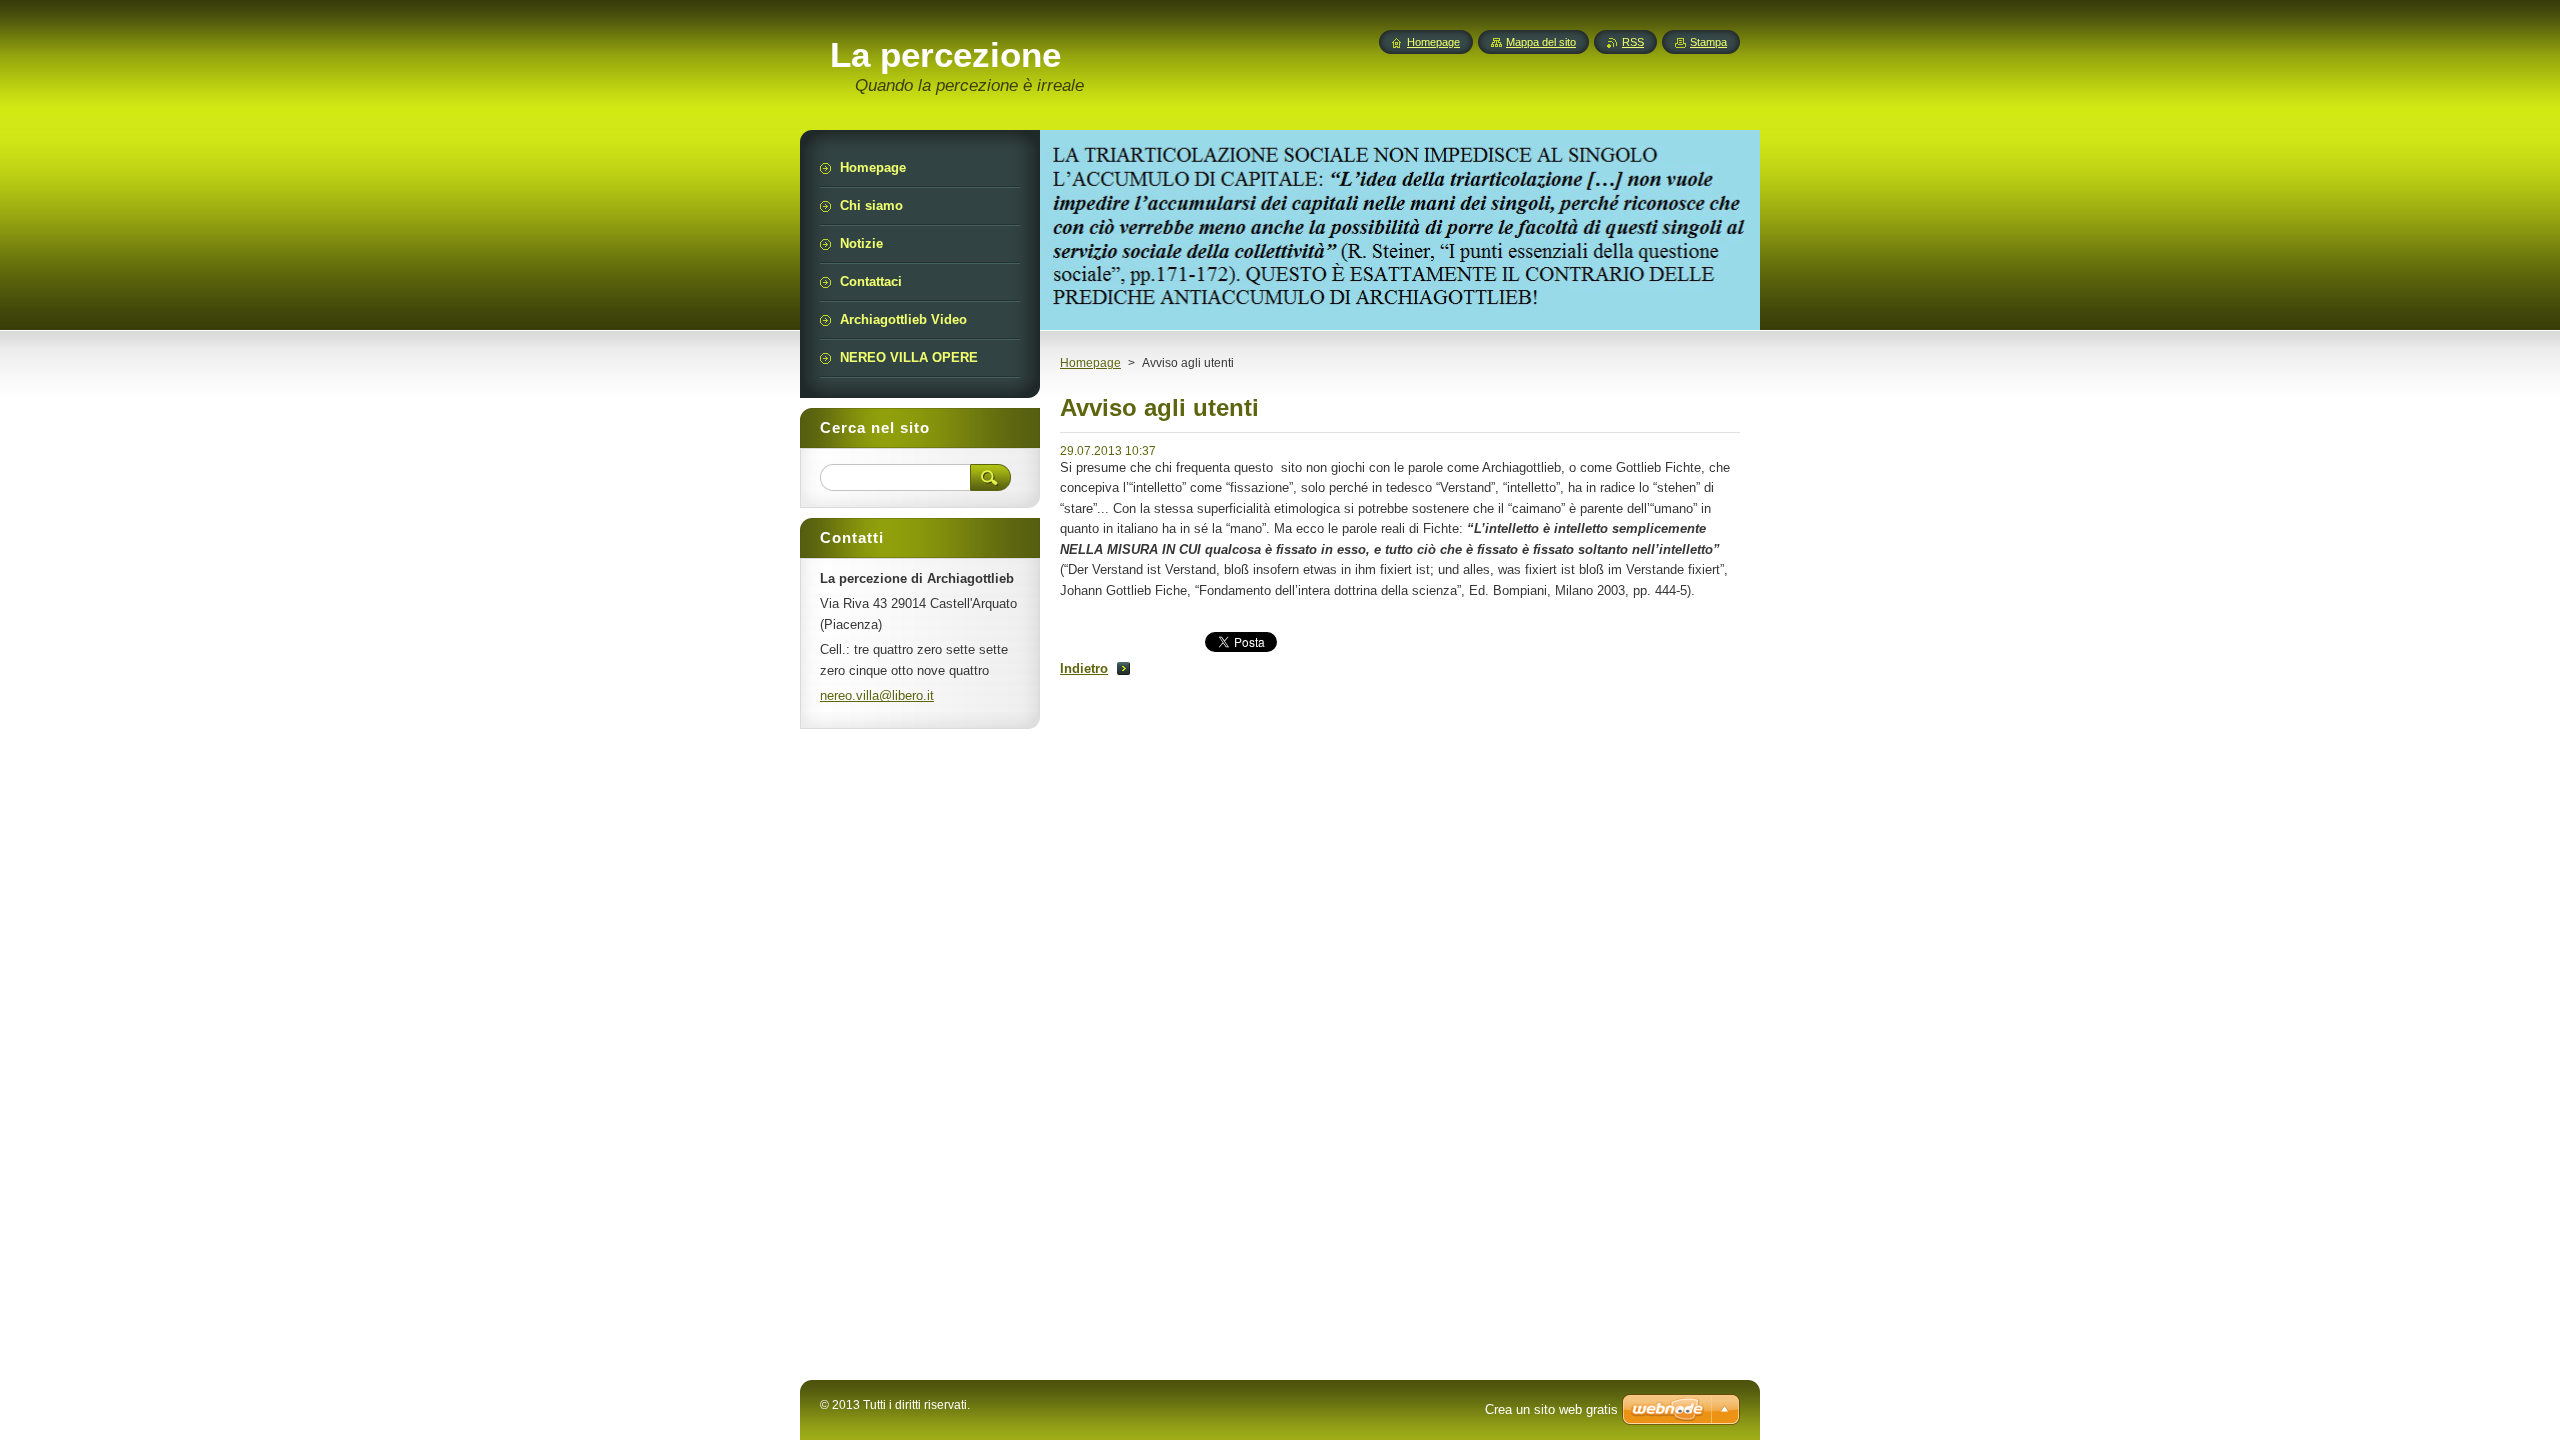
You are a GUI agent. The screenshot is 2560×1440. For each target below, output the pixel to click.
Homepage (1090, 363)
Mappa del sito (1541, 42)
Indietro (1084, 668)
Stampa (1708, 42)
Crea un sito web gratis (1551, 1409)
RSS (1633, 42)
